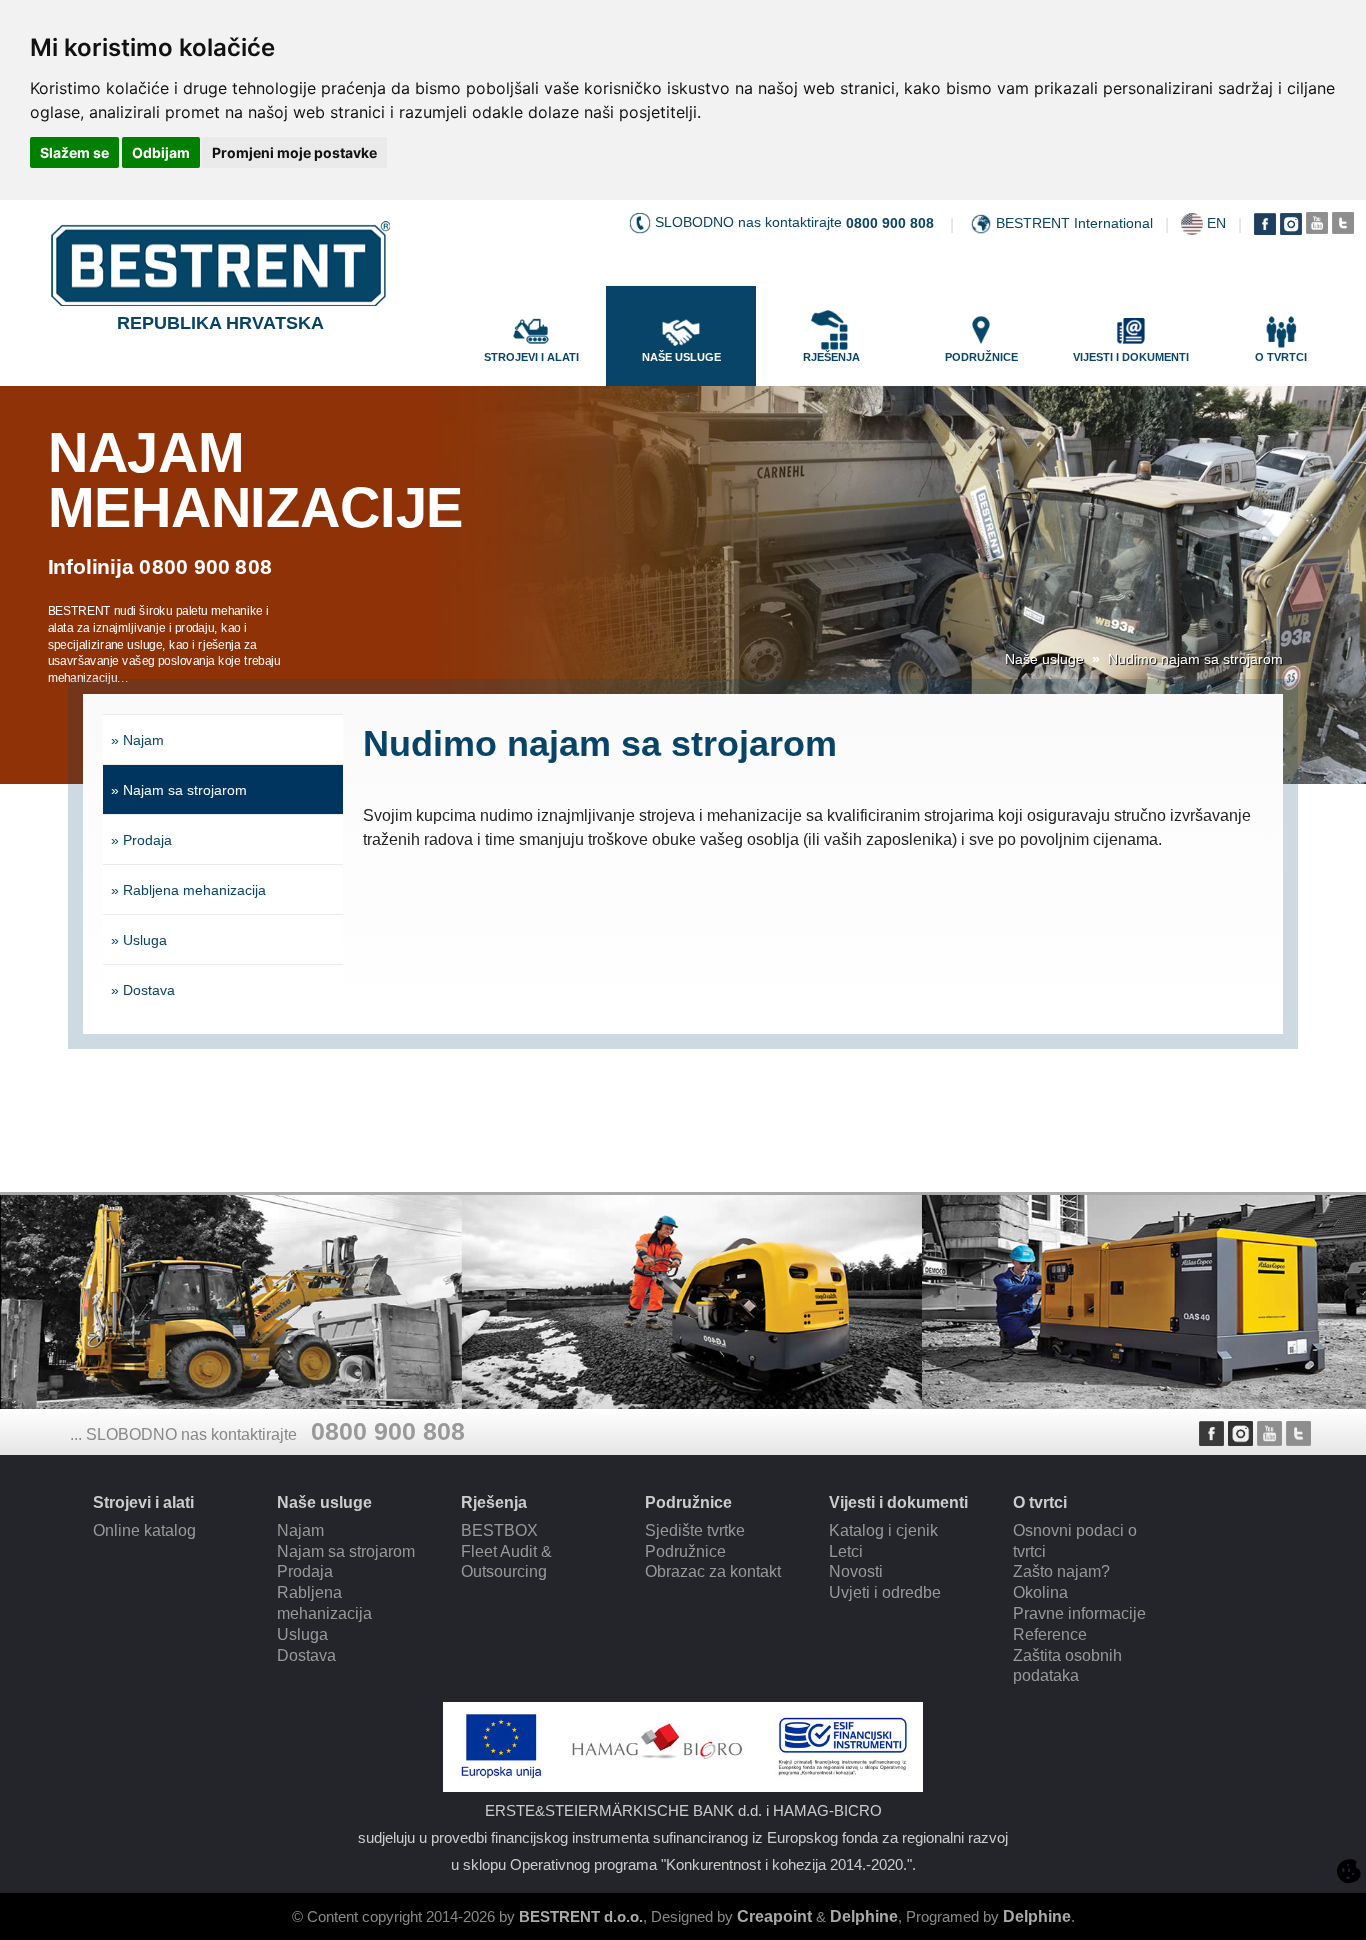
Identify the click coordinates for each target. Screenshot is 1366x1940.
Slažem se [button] (74, 152)
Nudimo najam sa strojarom (1195, 659)
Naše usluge (1044, 659)
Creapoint (774, 1916)
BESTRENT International (1074, 223)
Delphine (864, 1916)
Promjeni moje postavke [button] (294, 152)
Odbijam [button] (161, 152)
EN (1216, 223)
